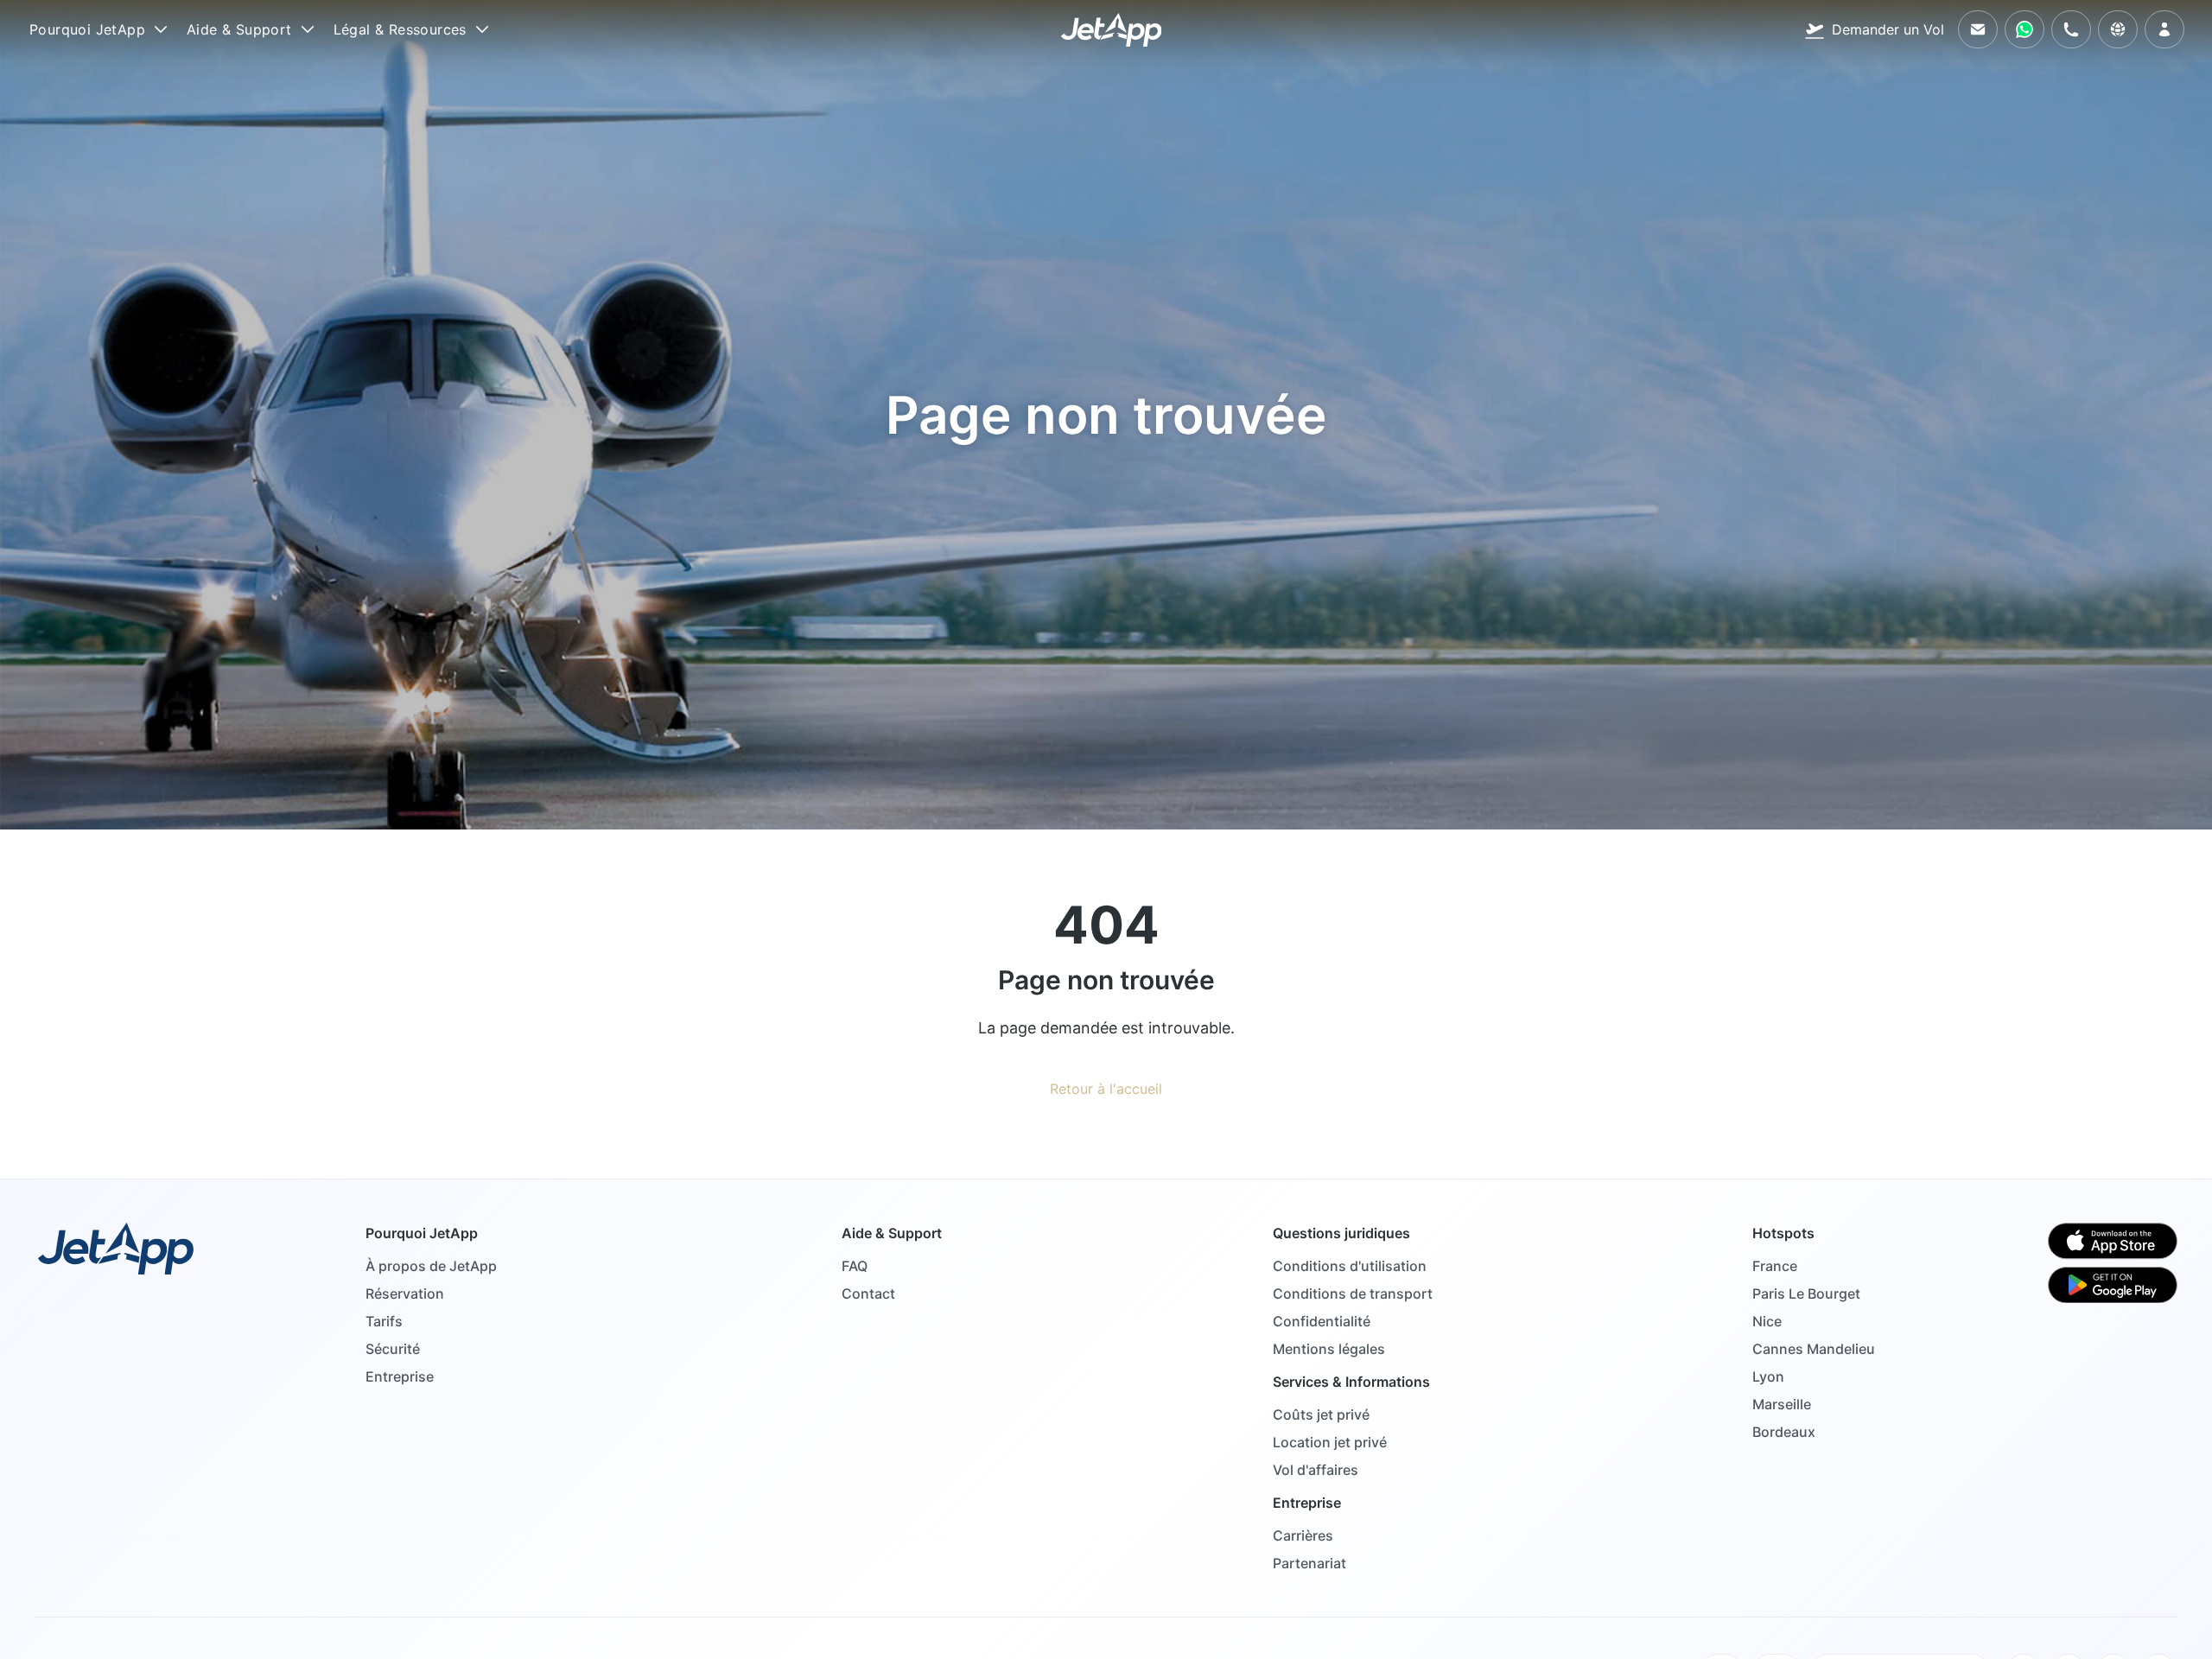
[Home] (1112, 30)
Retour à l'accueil (1106, 1089)
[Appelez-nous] (2071, 29)
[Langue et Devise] (2118, 29)
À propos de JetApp (431, 1266)
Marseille (1782, 1404)
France (1775, 1266)
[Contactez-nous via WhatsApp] (2024, 29)
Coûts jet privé (1321, 1414)
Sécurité (393, 1349)
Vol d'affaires (1316, 1470)
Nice (1767, 1321)
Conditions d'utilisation (1350, 1266)
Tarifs (384, 1321)
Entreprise (400, 1376)
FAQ (855, 1266)
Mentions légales (1329, 1349)
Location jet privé (1330, 1442)
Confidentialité (1322, 1321)
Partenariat (1309, 1563)
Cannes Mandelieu (1814, 1349)
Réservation (405, 1294)
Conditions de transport (1353, 1294)
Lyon (1768, 1376)
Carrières (1303, 1535)
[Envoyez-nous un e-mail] (1978, 29)
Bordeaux (1784, 1432)
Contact (868, 1294)
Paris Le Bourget (1806, 1294)
